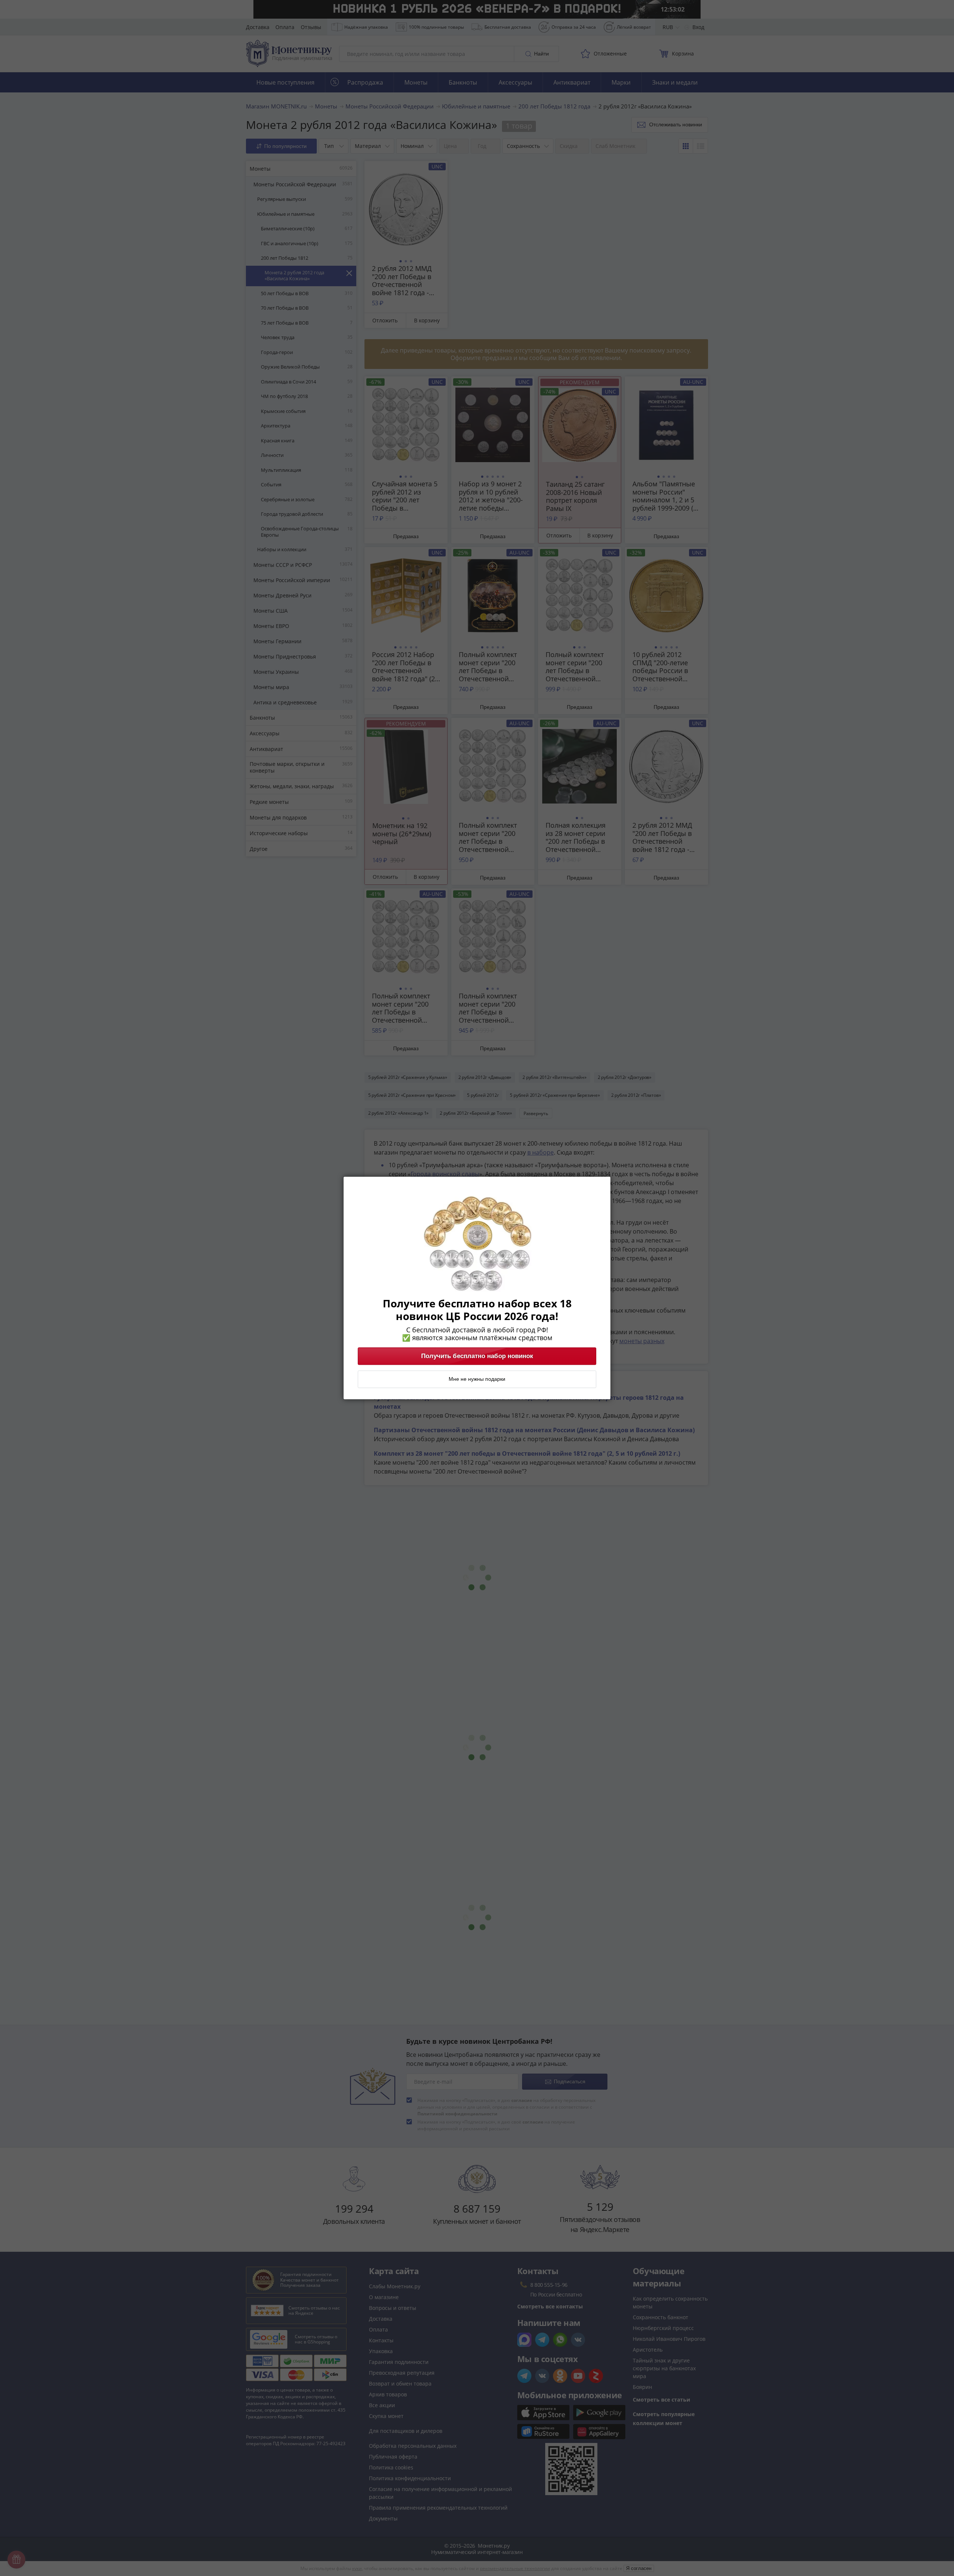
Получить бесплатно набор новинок (477, 1356)
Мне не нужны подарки (477, 1379)
